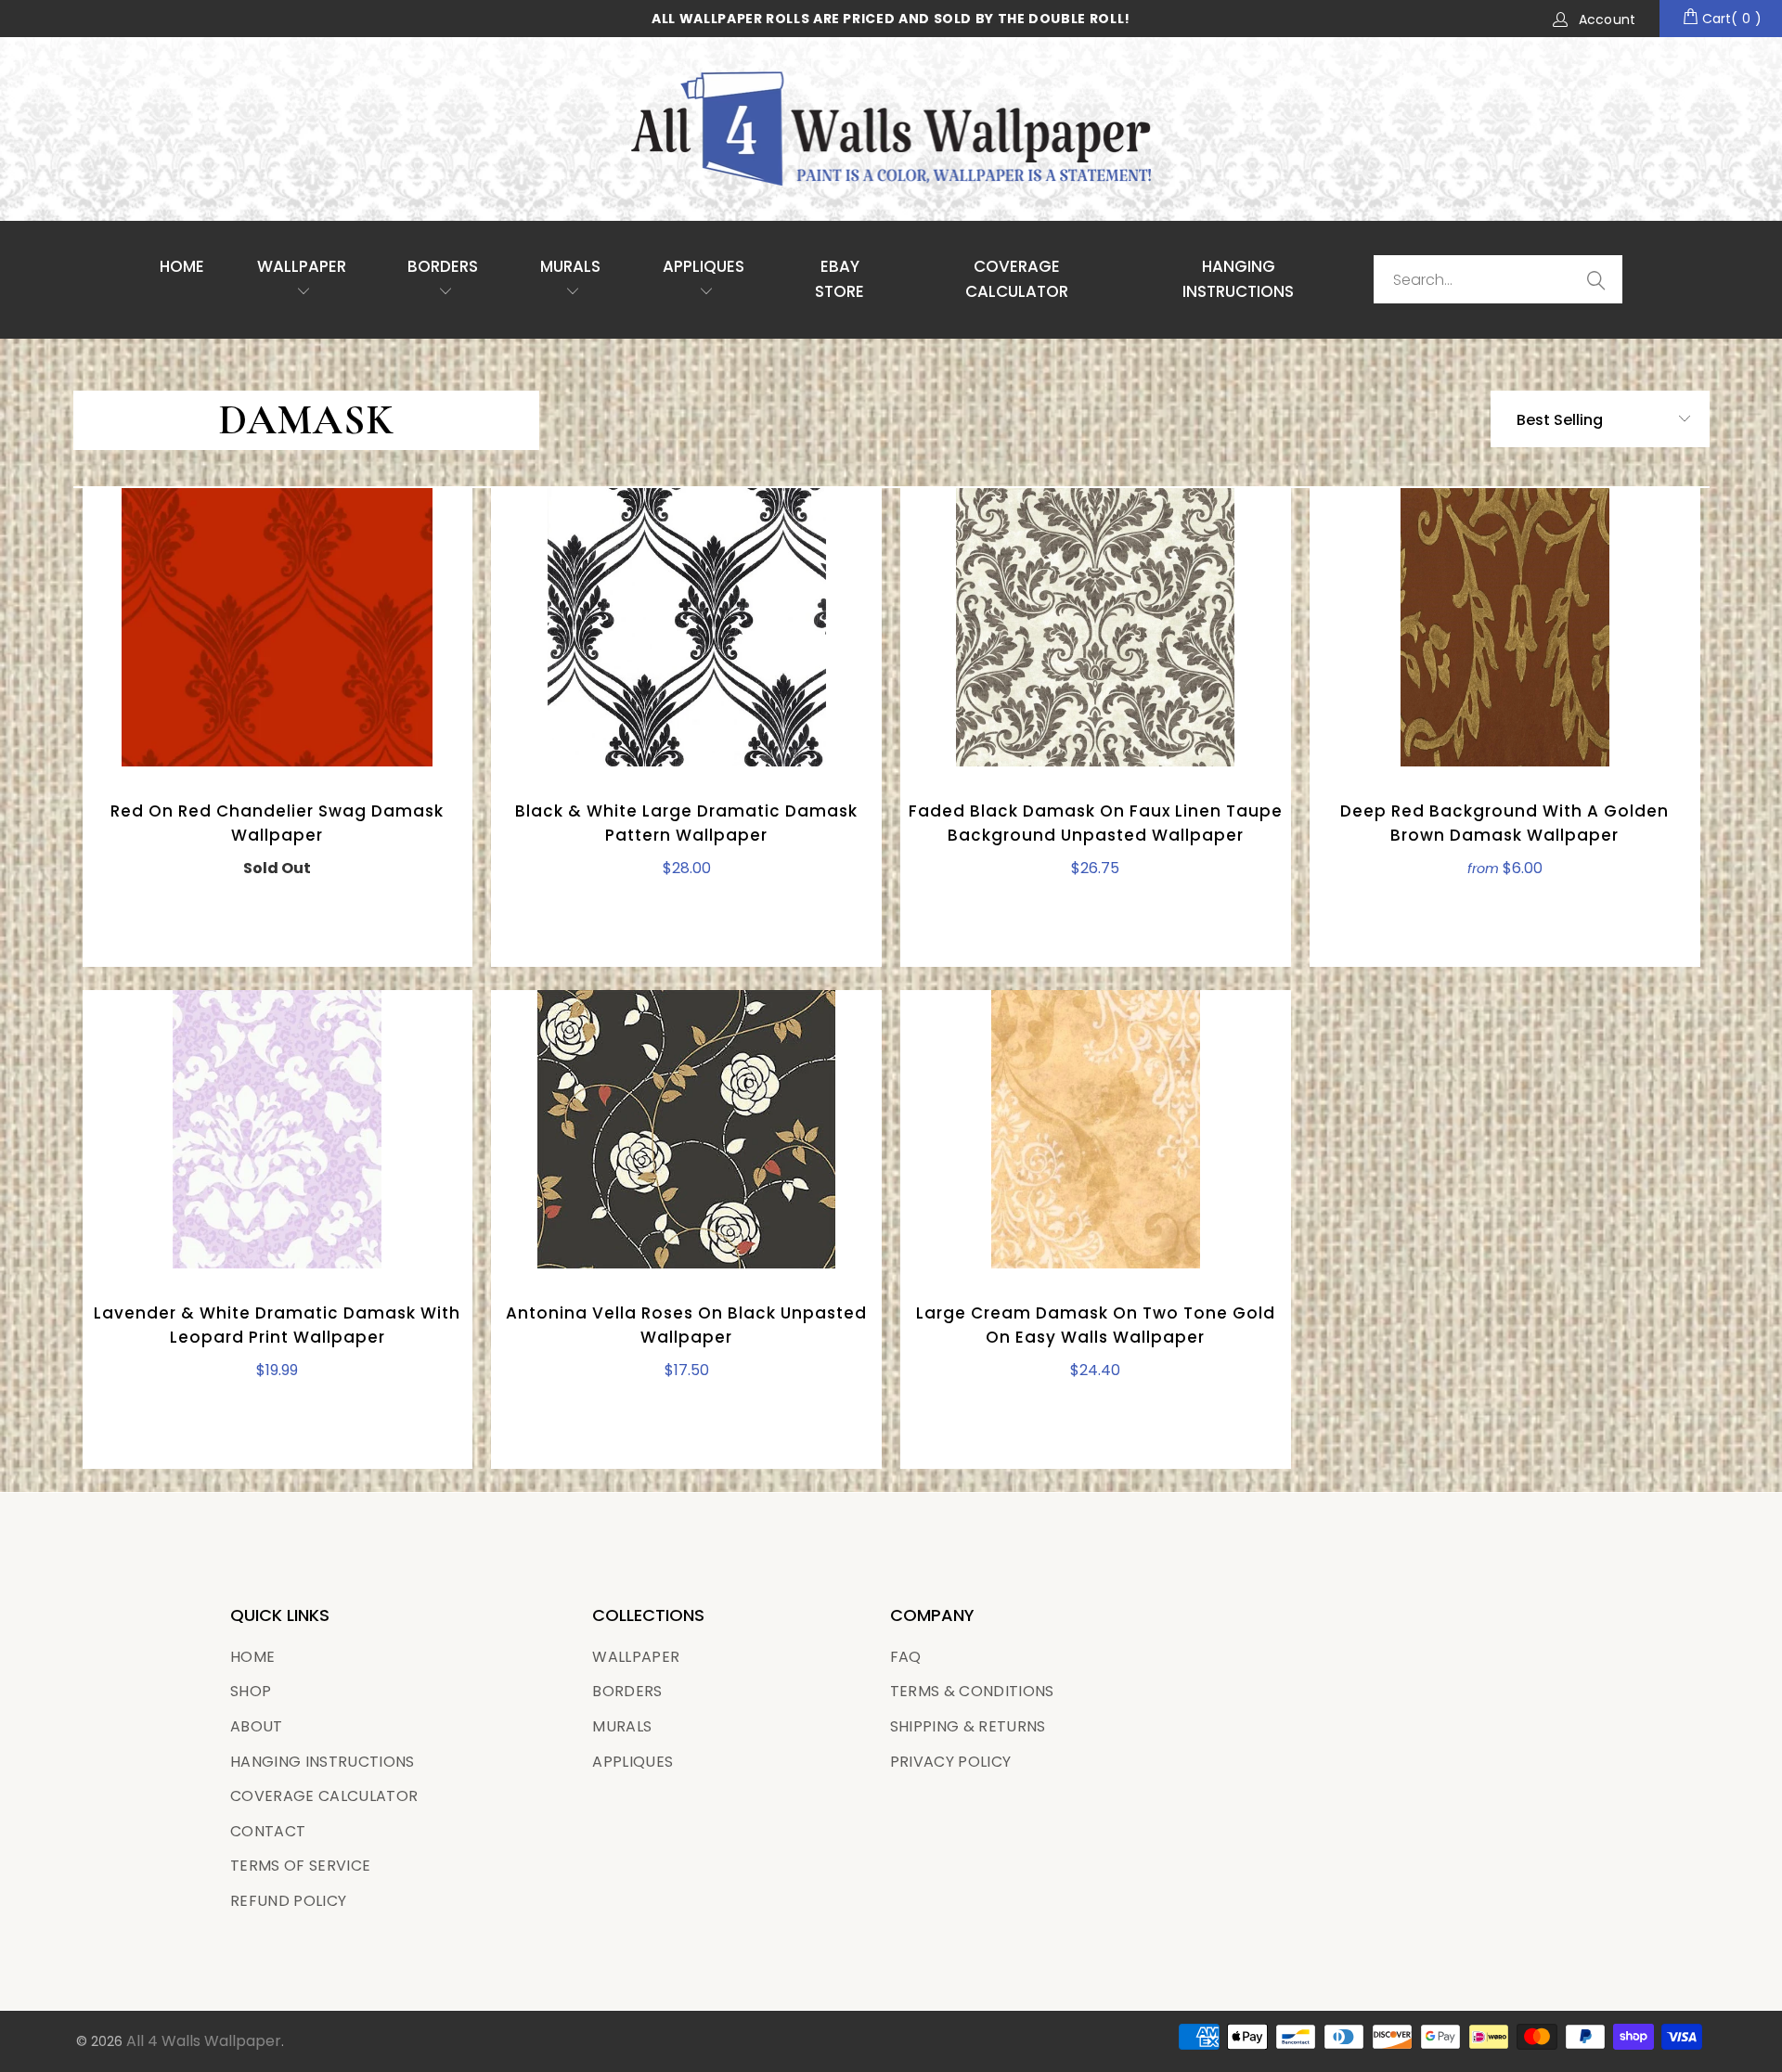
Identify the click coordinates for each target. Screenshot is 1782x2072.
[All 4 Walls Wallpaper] (891, 129)
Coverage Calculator (324, 1796)
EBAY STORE (839, 279)
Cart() (1730, 19)
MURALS (570, 266)
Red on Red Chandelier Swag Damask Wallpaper (278, 627)
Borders (443, 266)
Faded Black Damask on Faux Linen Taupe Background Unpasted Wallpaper (1096, 627)
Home (182, 266)
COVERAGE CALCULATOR (1017, 279)
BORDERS (627, 1691)
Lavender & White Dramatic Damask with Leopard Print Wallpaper (278, 1129)
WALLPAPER (302, 266)
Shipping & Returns (968, 1726)
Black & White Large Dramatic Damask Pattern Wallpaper (686, 627)
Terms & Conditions (972, 1691)
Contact (268, 1831)
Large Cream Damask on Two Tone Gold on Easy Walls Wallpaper (1096, 1129)
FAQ (906, 1657)
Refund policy (288, 1901)
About (257, 1726)
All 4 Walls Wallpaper (204, 2041)
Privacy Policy (951, 1762)
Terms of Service (300, 1866)
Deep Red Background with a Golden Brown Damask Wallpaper (1505, 627)
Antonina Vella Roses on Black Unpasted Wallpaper (686, 1129)
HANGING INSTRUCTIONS (1238, 279)
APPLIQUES (704, 266)
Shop (251, 1691)
